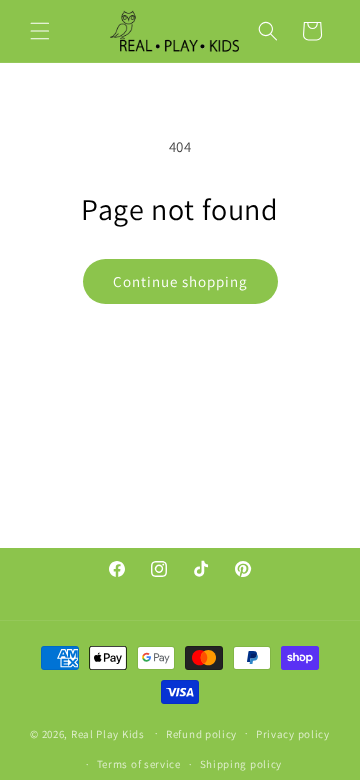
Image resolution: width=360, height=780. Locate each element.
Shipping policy (241, 764)
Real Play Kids (108, 733)
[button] (40, 31)
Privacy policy (293, 734)
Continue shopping (180, 281)
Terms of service (139, 764)
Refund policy (201, 734)
